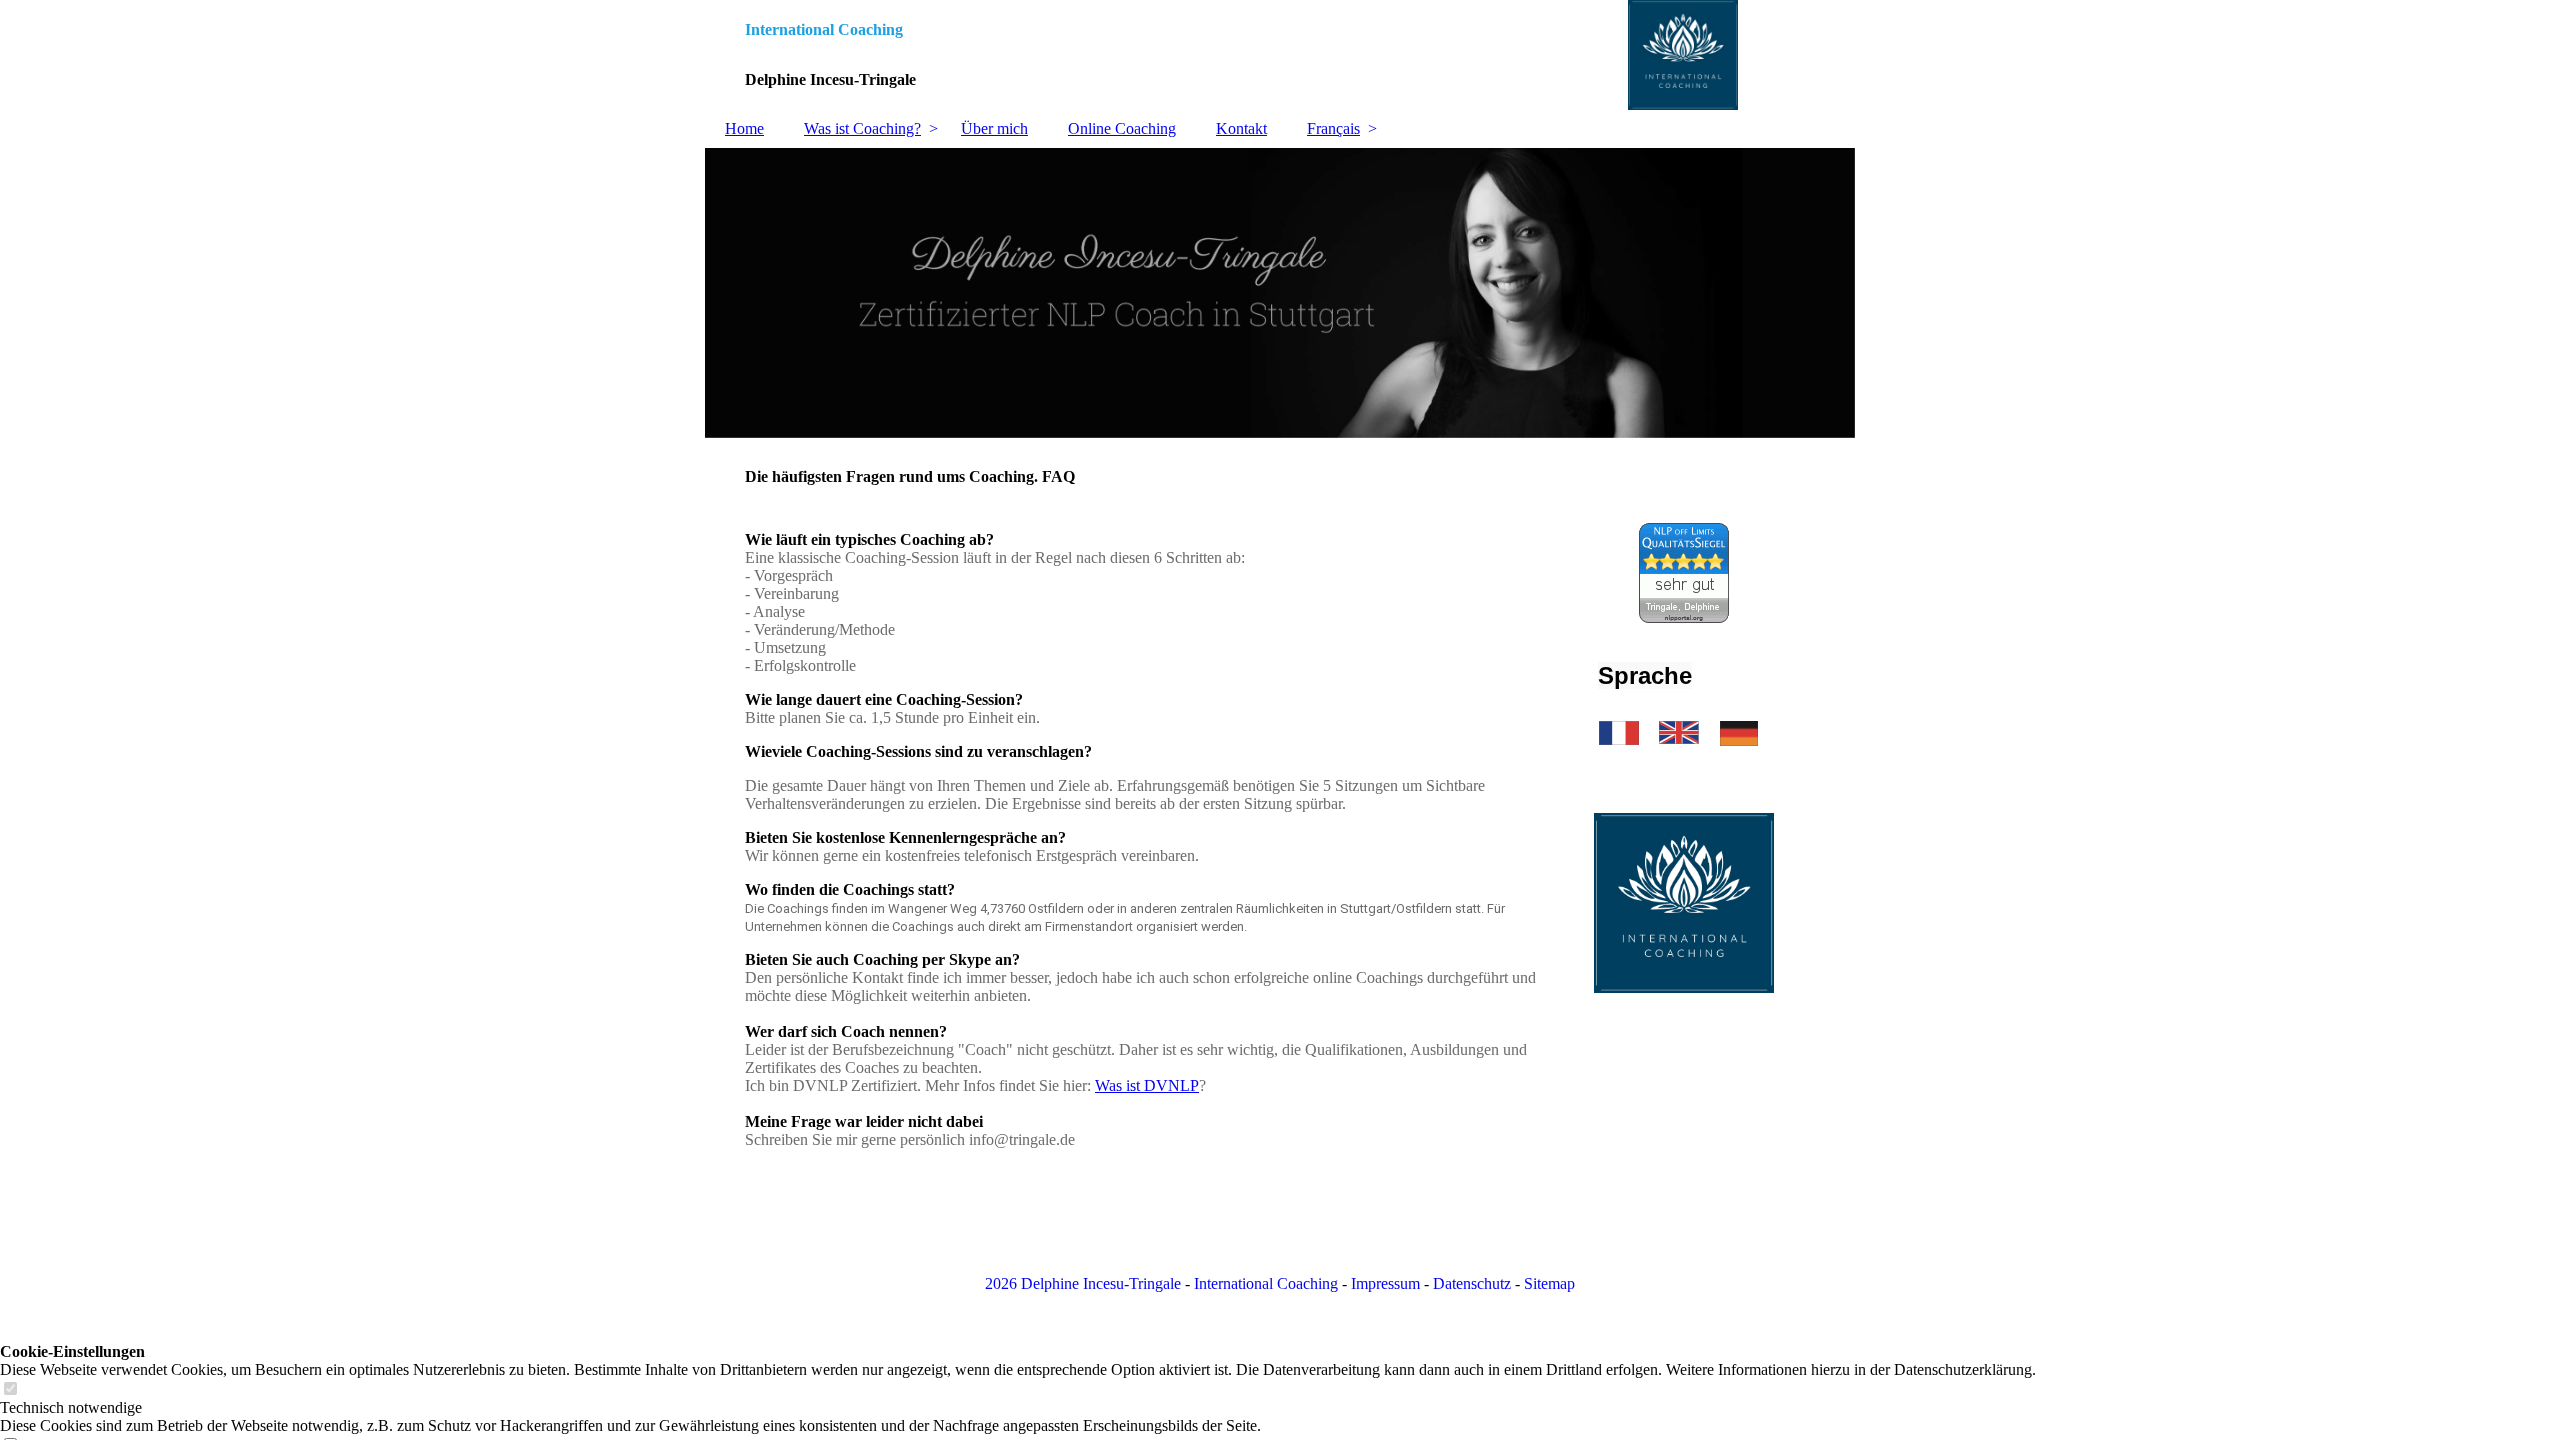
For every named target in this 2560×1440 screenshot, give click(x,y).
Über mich (994, 128)
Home (744, 128)
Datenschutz (1472, 1283)
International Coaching (1266, 1283)
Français (1333, 128)
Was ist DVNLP (1147, 1085)
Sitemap (1549, 1283)
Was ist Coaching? (862, 128)
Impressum (1385, 1283)
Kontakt (1241, 128)
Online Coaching (1122, 128)
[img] (1280, 55)
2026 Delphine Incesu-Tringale (1083, 1283)
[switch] (10, 1389)
